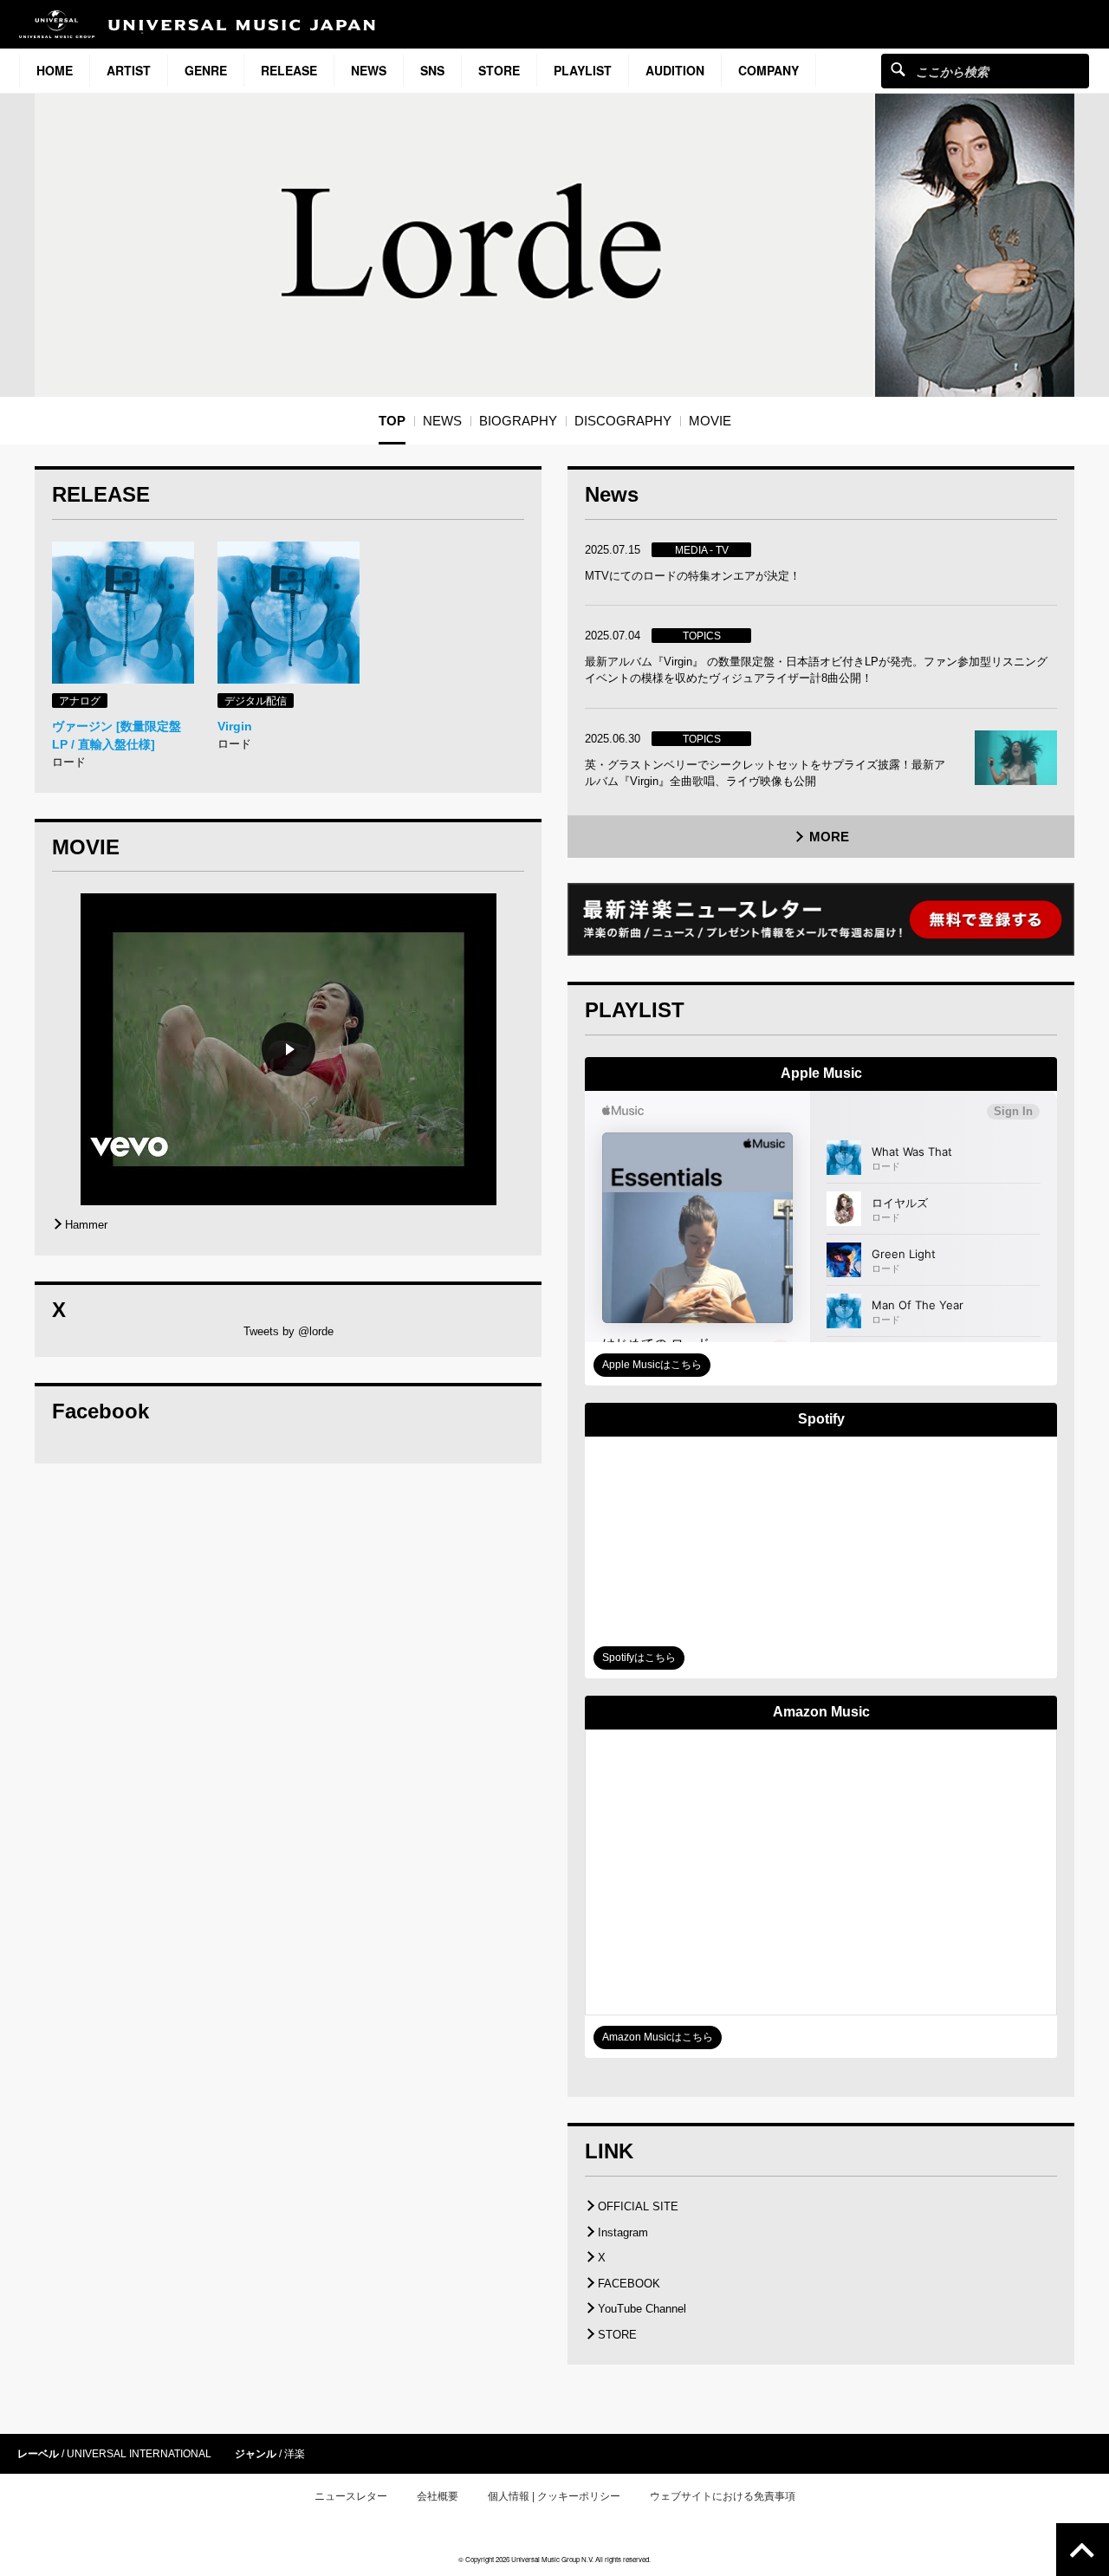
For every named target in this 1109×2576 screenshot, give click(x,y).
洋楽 (295, 2454)
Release (289, 70)
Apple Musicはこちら (652, 1365)
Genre (206, 70)
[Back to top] (1083, 2550)
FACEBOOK (629, 2284)
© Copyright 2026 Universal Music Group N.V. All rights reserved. (554, 2559)
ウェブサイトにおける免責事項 (723, 2496)
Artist (129, 70)
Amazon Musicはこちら (658, 2037)
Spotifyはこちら (639, 1658)
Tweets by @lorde (289, 1331)
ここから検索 (898, 69)
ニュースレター (351, 2496)
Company (769, 70)
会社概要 (438, 2496)
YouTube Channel (642, 2309)
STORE (499, 70)
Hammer (86, 1225)
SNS (432, 70)
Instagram (623, 2232)
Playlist (583, 70)
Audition (675, 70)
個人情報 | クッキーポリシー (554, 2496)
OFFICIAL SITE (638, 2206)
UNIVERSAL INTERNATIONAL (139, 2454)
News (369, 70)
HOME (55, 70)
